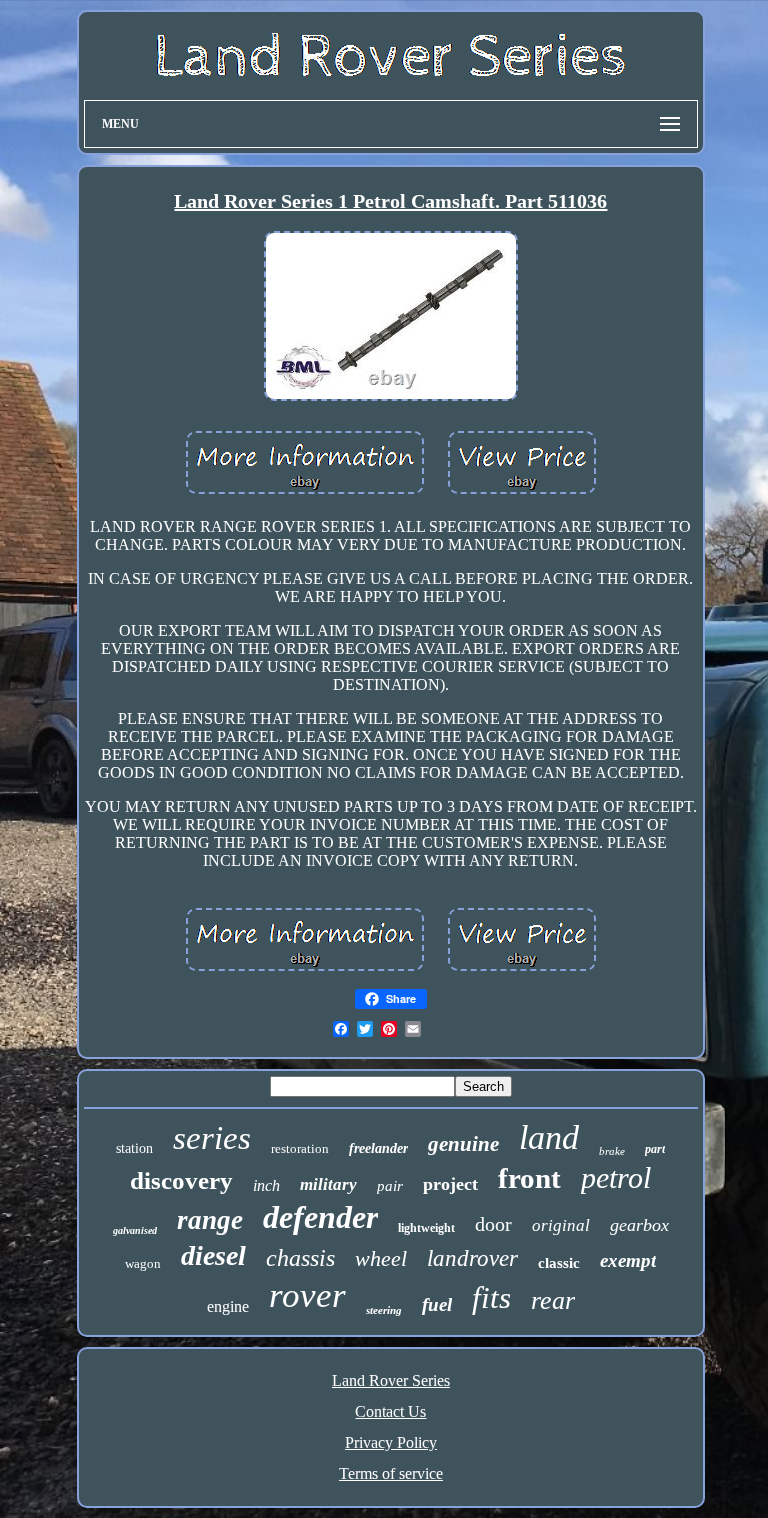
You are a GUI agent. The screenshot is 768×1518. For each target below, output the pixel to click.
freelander (378, 1148)
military (328, 1184)
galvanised (135, 1230)
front (529, 1178)
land (549, 1137)
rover (307, 1295)
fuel (437, 1304)
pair (390, 1186)
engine (228, 1306)
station (134, 1148)
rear (553, 1300)
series (212, 1138)
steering (384, 1310)
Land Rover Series (391, 1380)
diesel (213, 1255)
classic (559, 1263)
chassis (300, 1258)
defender (320, 1217)
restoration (300, 1148)
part (655, 1149)
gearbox (639, 1225)
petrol (616, 1177)
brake (612, 1151)
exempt (628, 1260)
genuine (463, 1144)
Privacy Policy (391, 1442)
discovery (181, 1180)
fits (491, 1297)
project (450, 1184)
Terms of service (391, 1473)
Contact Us (390, 1411)
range (210, 1220)
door (493, 1224)
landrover (472, 1258)
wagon (143, 1263)
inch (266, 1185)
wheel (381, 1258)
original (561, 1225)
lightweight (426, 1228)
